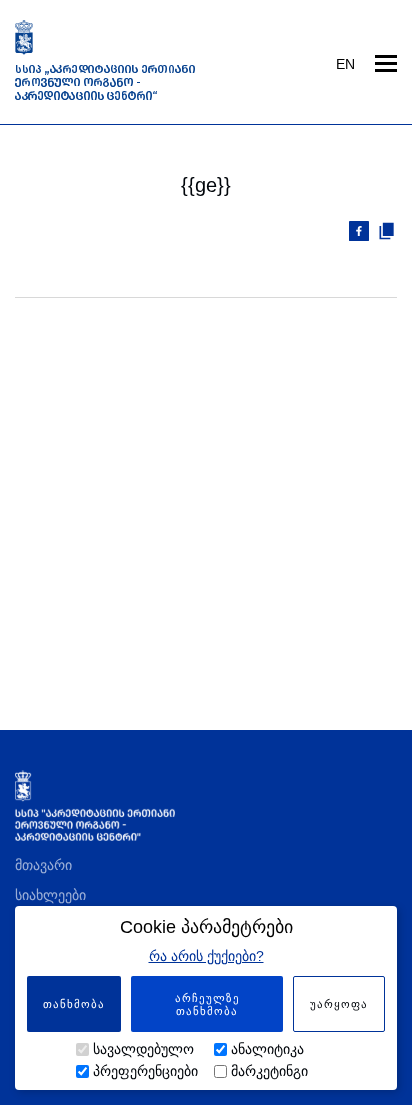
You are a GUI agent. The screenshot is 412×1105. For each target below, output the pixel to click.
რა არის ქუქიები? (206, 956)
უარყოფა (339, 1004)
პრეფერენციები (145, 1071)
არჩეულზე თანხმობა (207, 1004)
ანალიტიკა (267, 1049)
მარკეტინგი (269, 1071)
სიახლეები (50, 895)
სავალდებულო (143, 1049)
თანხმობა (74, 1004)
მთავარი (43, 865)
